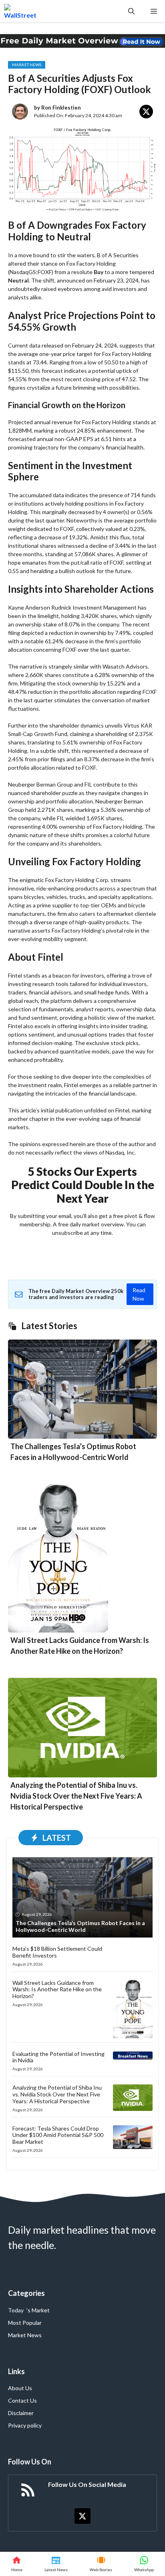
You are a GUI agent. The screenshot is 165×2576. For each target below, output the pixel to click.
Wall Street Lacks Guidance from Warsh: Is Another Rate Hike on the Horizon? (57, 1989)
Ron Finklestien (61, 108)
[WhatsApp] (144, 2564)
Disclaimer (21, 2413)
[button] (131, 11)
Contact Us (22, 2400)
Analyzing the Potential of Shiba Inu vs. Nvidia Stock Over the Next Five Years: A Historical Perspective (76, 1796)
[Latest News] (56, 2564)
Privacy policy (25, 2425)
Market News (27, 65)
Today (16, 2310)
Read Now (139, 1294)
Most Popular (25, 2323)
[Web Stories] (101, 2564)
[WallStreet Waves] (20, 11)
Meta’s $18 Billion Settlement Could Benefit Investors (57, 1952)
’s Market (38, 2310)
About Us (20, 2388)
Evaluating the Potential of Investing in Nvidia (58, 2057)
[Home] (17, 2564)
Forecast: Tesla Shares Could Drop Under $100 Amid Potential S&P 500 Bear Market (58, 2135)
